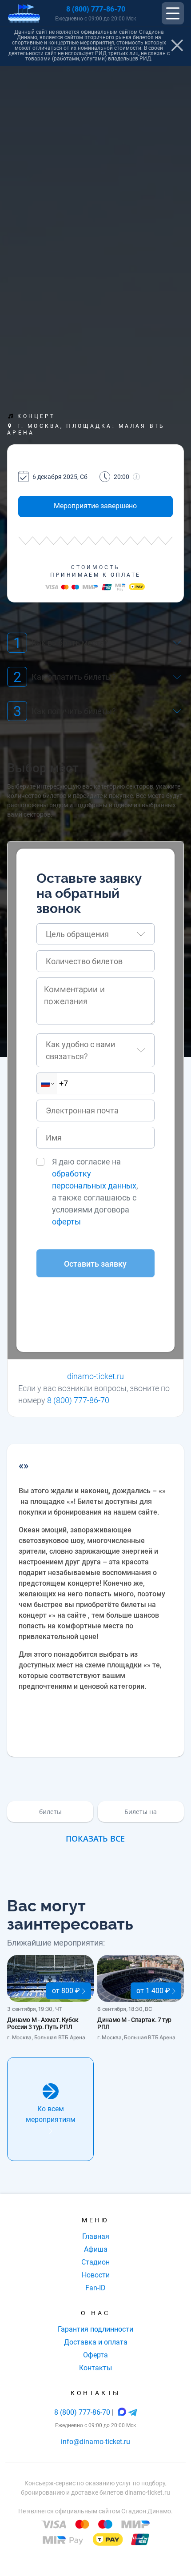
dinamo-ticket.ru (95, 1376)
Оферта (95, 2355)
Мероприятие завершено (95, 506)
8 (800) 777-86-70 (96, 9)
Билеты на (141, 1812)
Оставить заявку (95, 1264)
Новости (96, 2275)
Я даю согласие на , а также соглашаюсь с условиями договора (95, 1192)
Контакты (95, 2368)
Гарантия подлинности (95, 2329)
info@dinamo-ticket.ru (95, 2442)
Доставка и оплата (96, 2342)
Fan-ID (95, 2288)
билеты (50, 1812)
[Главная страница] (24, 14)
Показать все (95, 1838)
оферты (66, 1222)
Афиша (96, 2249)
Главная (96, 2236)
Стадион (95, 2262)
